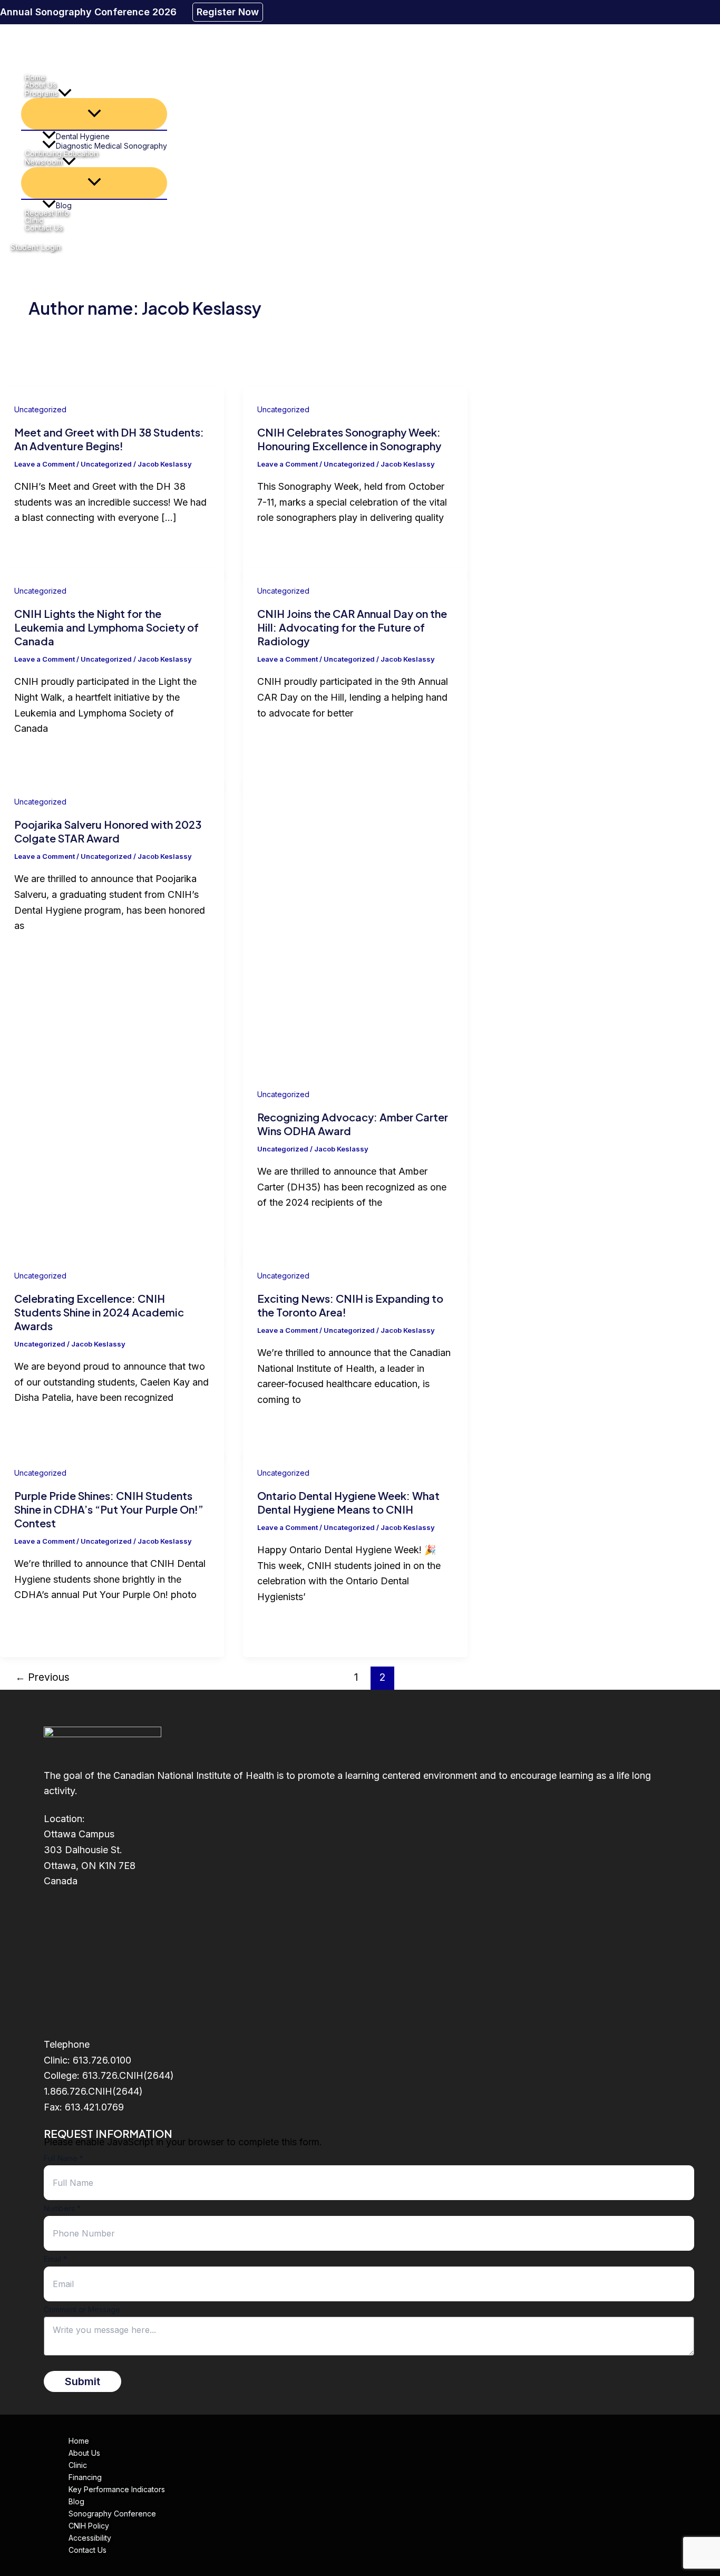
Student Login (36, 247)
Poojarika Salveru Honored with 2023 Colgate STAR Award (108, 831)
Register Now (228, 12)
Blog (64, 205)
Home (35, 78)
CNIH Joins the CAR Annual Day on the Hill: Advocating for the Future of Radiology (352, 627)
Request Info (47, 213)
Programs (41, 93)
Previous (42, 1677)
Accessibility (90, 2538)
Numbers (62, 2208)
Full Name (64, 2158)
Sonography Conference (112, 2514)
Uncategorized (40, 409)
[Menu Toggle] (94, 114)
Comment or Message (82, 2309)
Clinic (34, 220)
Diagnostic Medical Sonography (111, 146)
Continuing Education (61, 153)
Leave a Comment (45, 464)
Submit (82, 2381)
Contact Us (44, 228)
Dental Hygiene (83, 136)
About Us (41, 85)
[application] (65, 93)
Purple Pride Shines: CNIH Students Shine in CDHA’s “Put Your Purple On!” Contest (109, 1509)
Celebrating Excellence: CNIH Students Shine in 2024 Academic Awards (99, 1312)
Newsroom (43, 162)
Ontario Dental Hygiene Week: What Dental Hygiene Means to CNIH (348, 1502)
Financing (85, 2477)
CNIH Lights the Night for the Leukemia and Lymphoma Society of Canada (106, 627)
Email (55, 2259)
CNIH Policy (89, 2526)
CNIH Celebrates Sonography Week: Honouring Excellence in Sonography (349, 439)
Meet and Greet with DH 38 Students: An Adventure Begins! (109, 439)
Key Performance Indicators (117, 2489)
